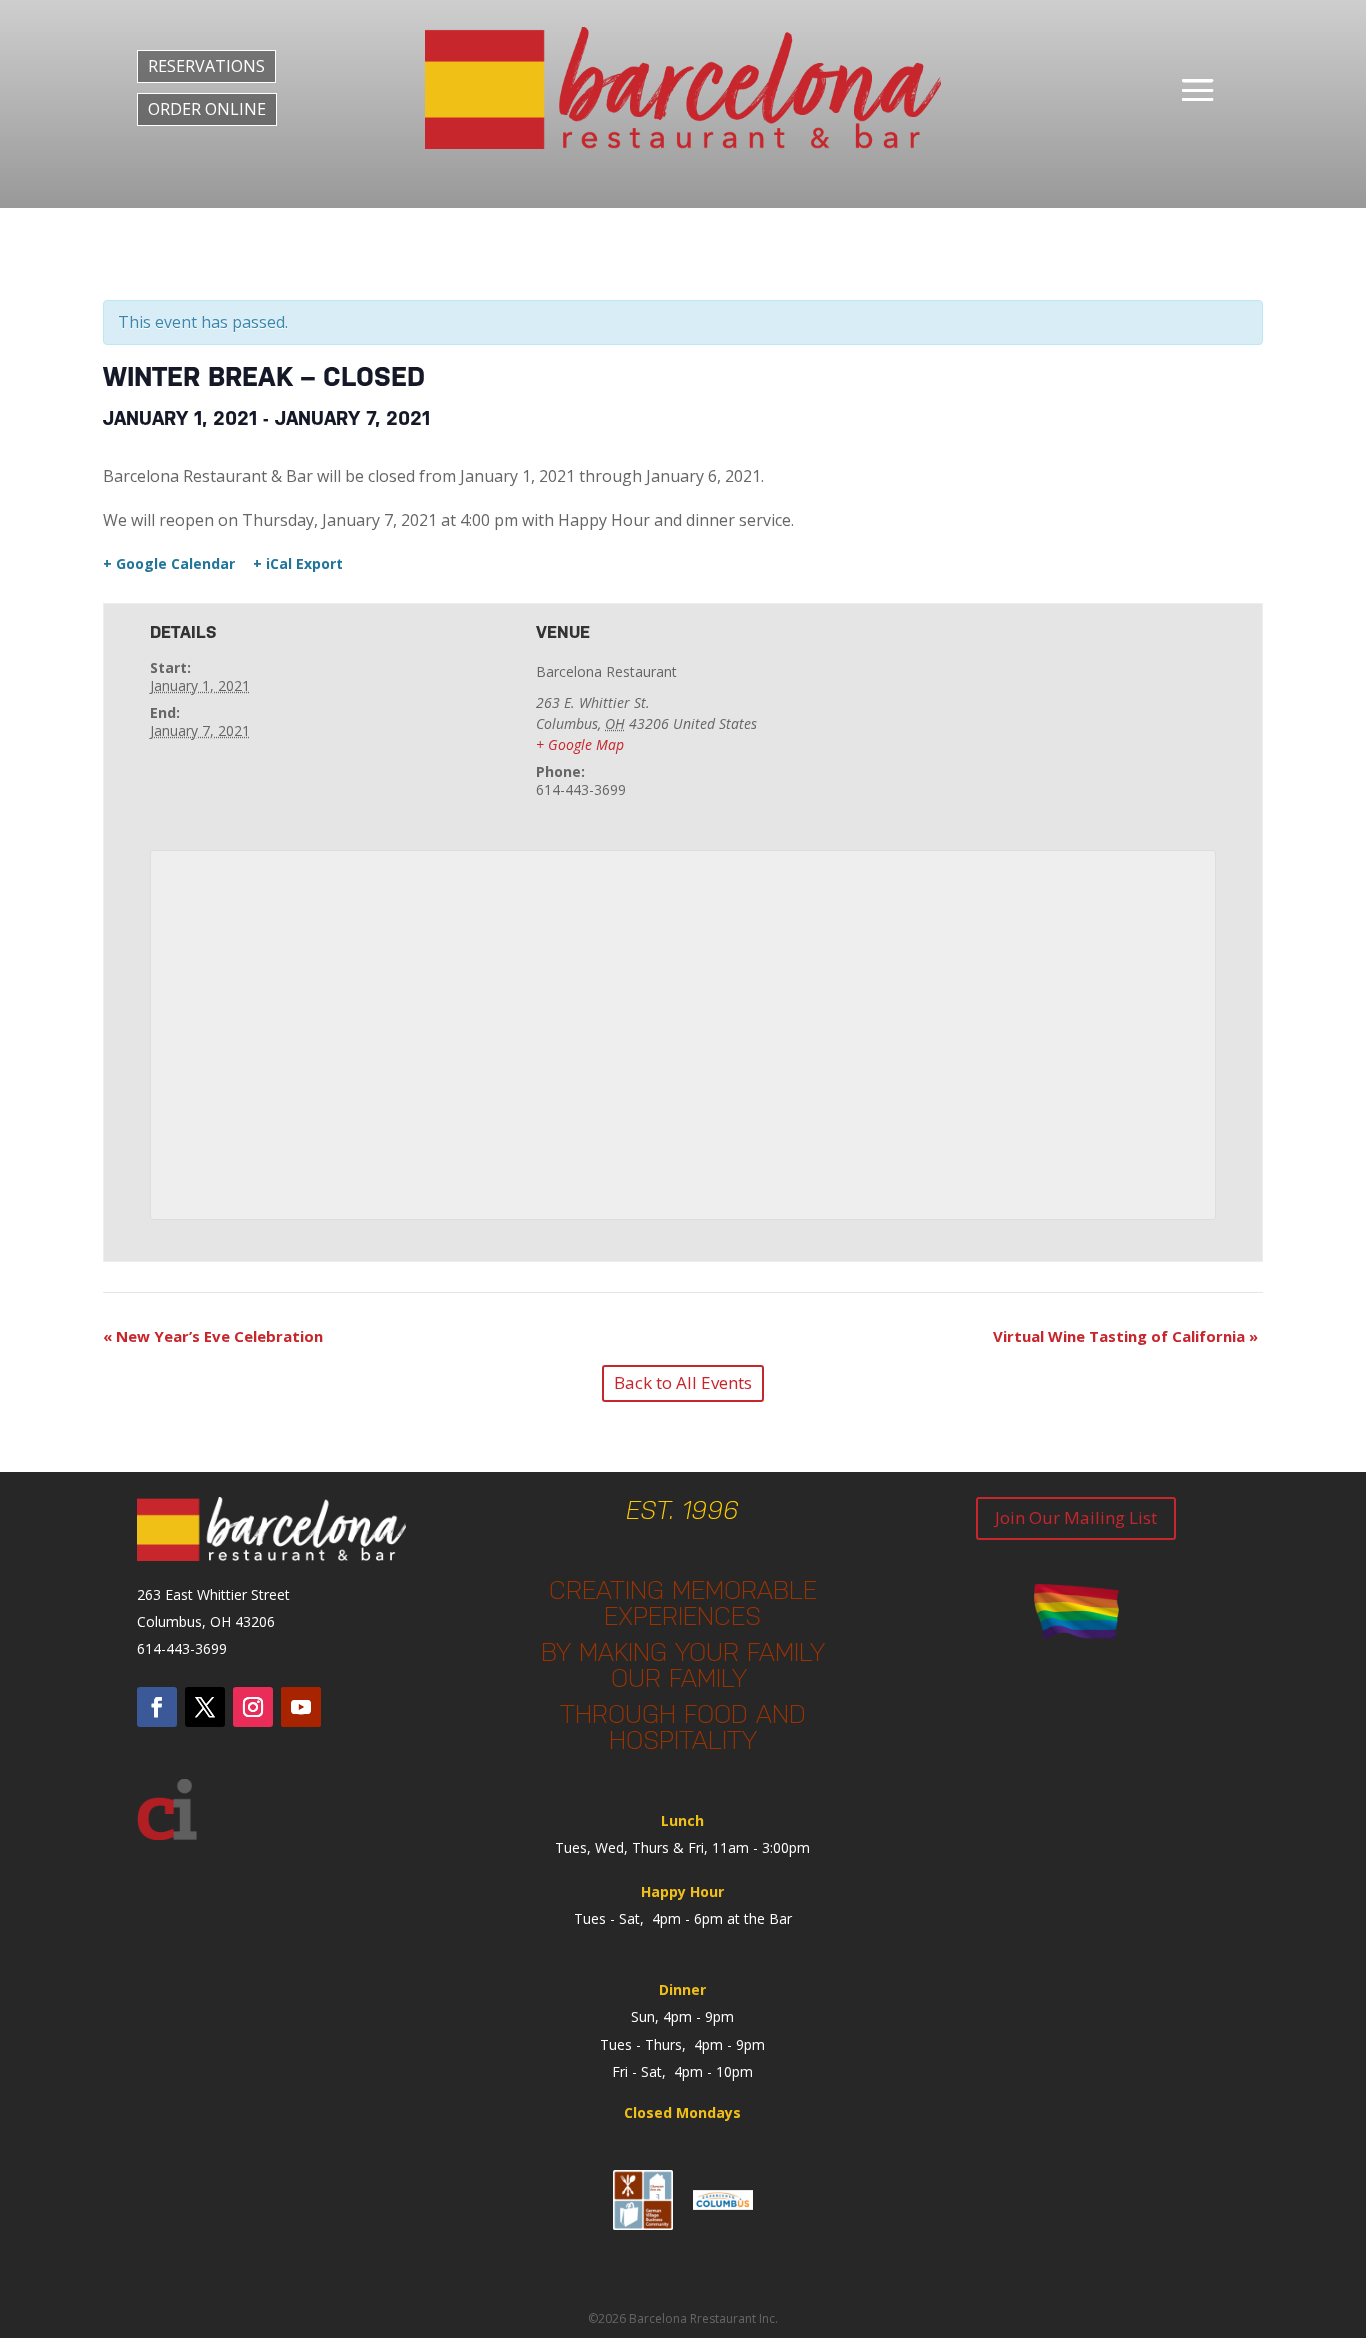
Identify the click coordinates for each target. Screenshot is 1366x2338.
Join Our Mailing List (1076, 1517)
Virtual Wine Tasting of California (1125, 1336)
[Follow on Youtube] (301, 1707)
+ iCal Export (298, 564)
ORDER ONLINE (207, 109)
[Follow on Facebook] (157, 1707)
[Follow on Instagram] (253, 1707)
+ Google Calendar (169, 564)
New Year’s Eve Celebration (213, 1336)
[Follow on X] (205, 1707)
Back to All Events (683, 1382)
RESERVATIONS (206, 66)
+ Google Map (580, 744)
